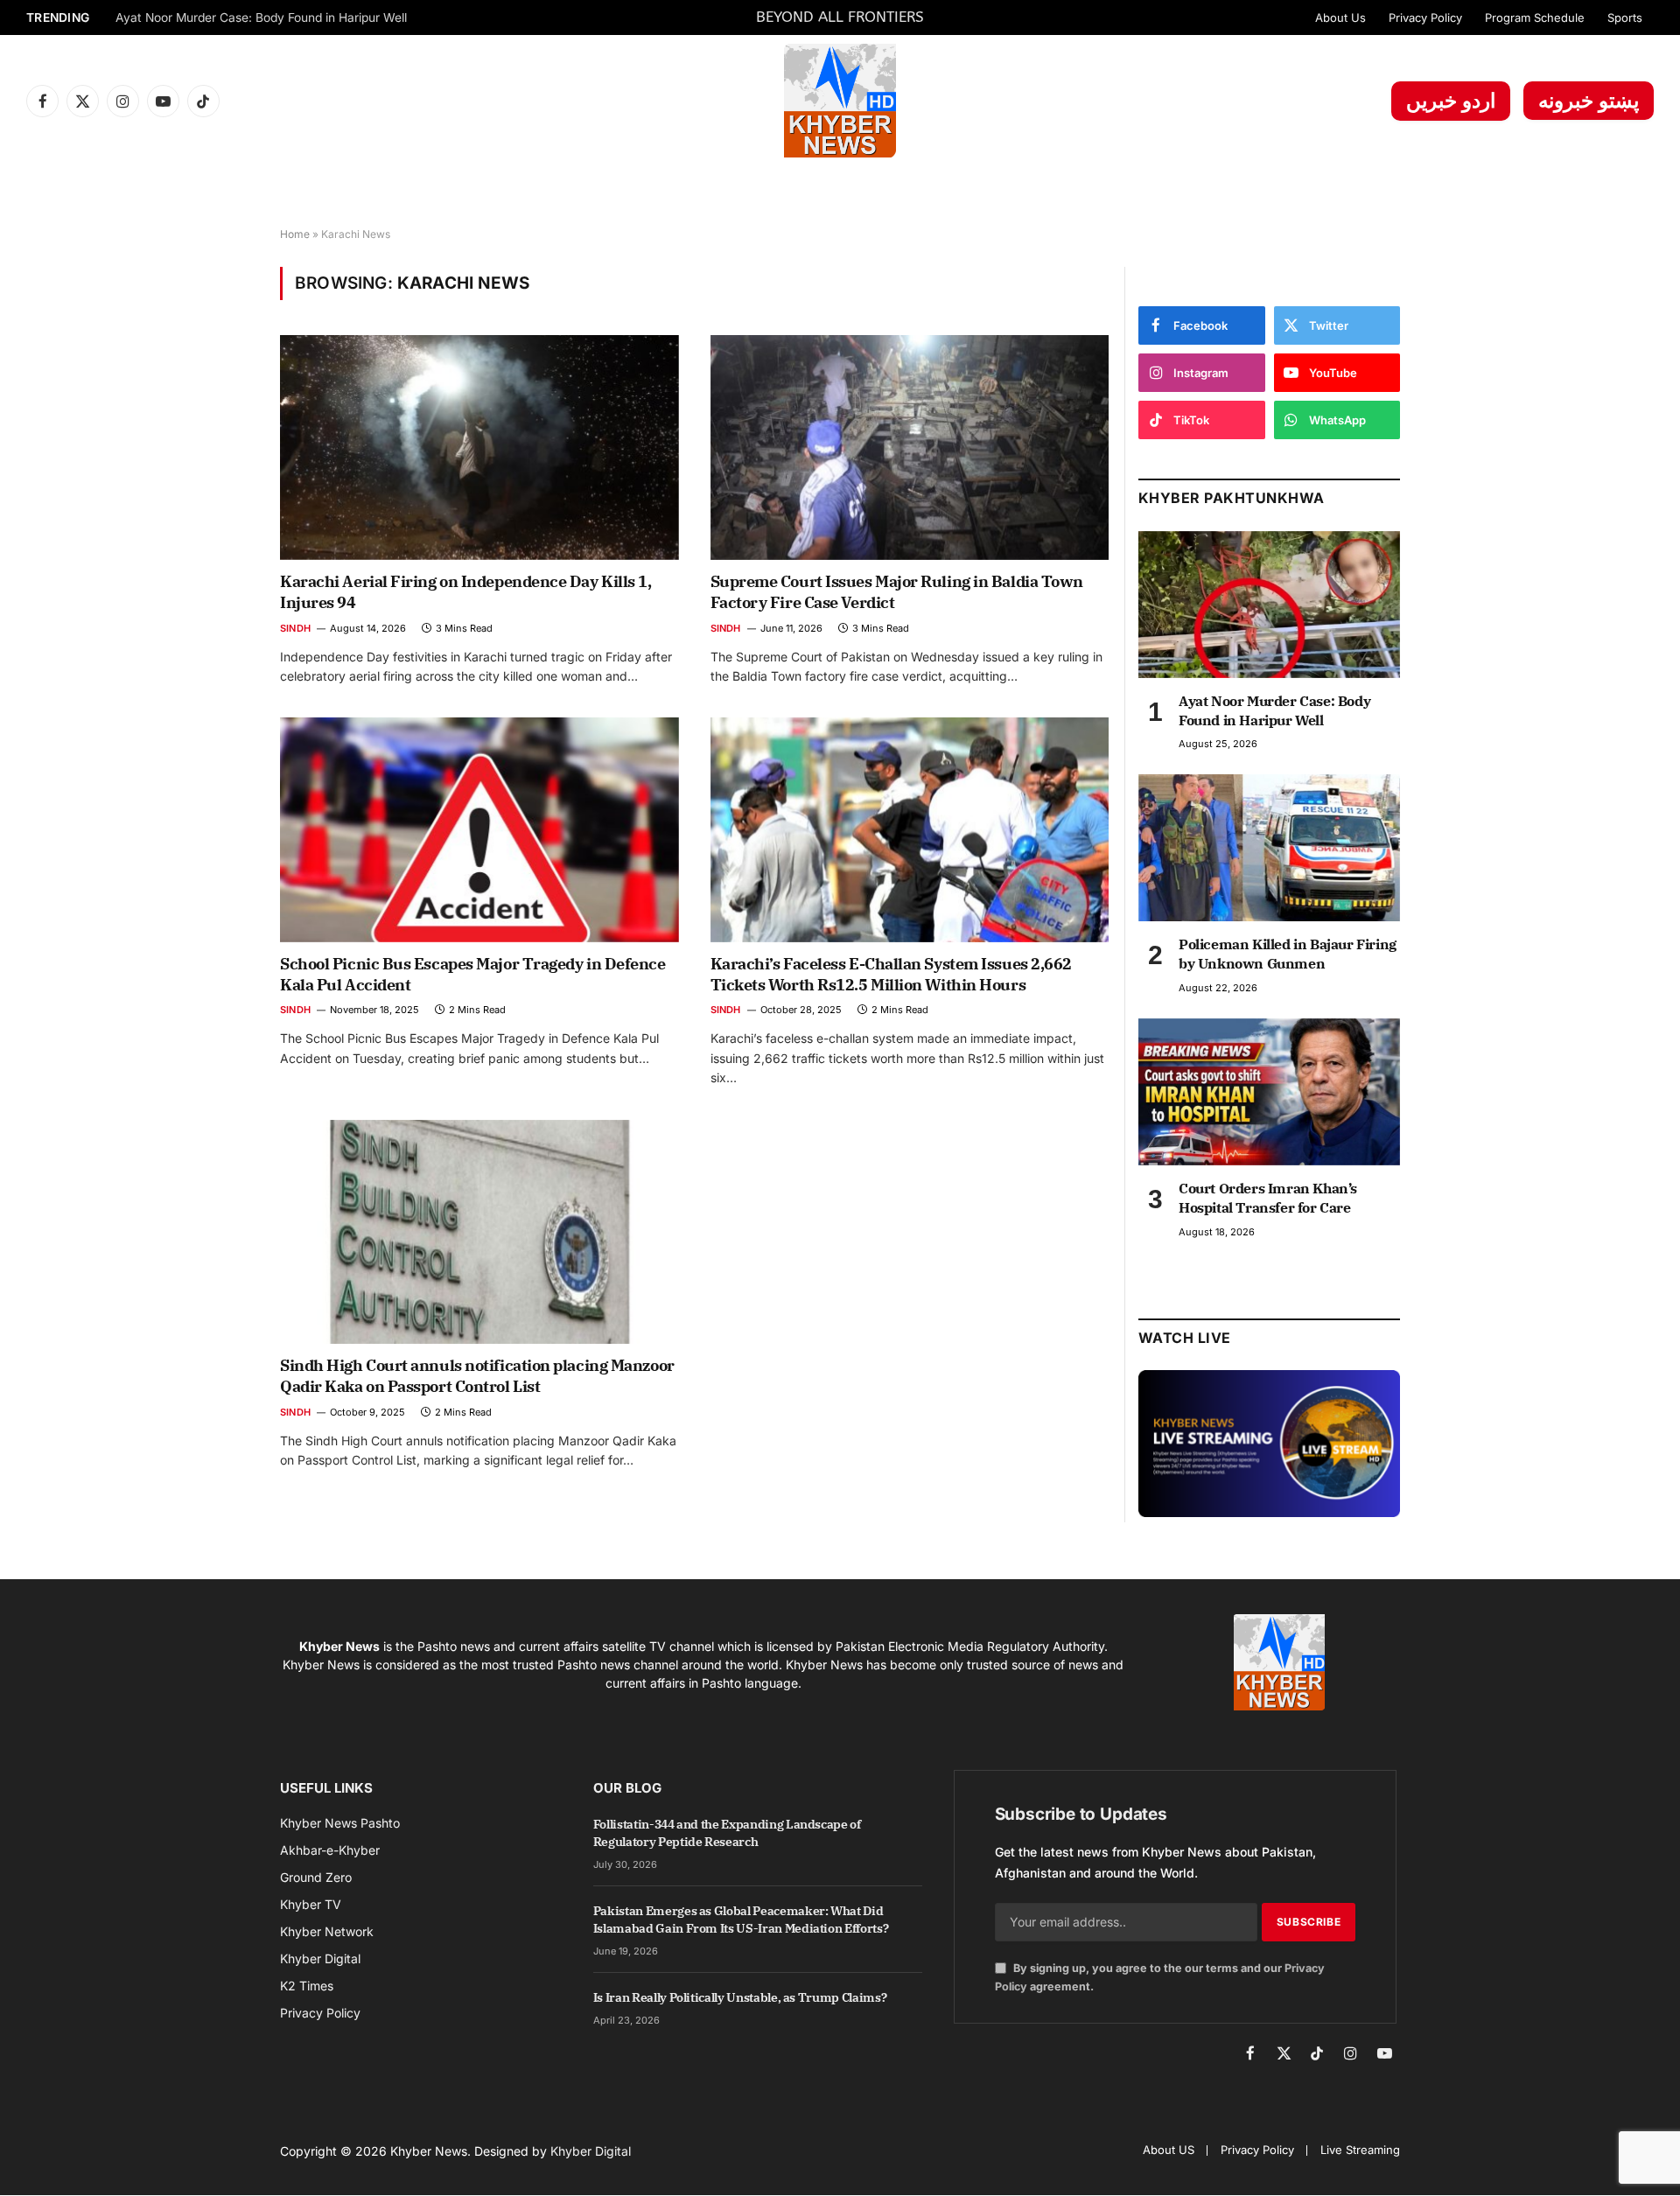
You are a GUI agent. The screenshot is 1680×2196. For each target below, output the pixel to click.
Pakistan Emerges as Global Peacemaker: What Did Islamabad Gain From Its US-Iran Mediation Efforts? (741, 1920)
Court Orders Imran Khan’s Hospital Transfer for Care (1268, 1198)
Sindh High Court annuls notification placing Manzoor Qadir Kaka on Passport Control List (477, 1376)
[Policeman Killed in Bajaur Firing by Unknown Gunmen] (1269, 848)
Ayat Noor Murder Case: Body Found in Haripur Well (261, 17)
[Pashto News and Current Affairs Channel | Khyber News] (840, 101)
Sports (1625, 17)
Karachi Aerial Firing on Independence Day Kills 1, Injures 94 (466, 592)
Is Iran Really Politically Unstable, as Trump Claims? (740, 1997)
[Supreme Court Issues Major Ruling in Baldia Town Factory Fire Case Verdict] (910, 447)
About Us (1340, 17)
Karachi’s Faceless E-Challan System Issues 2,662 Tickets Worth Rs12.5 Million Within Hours (891, 974)
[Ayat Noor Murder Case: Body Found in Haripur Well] (1269, 605)
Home (295, 234)
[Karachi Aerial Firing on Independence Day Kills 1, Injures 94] (479, 447)
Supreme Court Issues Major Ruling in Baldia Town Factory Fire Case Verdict (897, 592)
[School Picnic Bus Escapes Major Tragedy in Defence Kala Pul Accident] (479, 829)
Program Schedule (1535, 17)
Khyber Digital (591, 2151)
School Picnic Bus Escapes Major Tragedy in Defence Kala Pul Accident (473, 974)
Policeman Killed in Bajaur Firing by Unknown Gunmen (1288, 954)
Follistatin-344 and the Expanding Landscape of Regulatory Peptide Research (727, 1833)
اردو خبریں (1451, 101)
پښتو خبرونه (1589, 101)
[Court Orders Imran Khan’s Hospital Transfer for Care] (1269, 1092)
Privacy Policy (1425, 17)
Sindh (295, 628)
